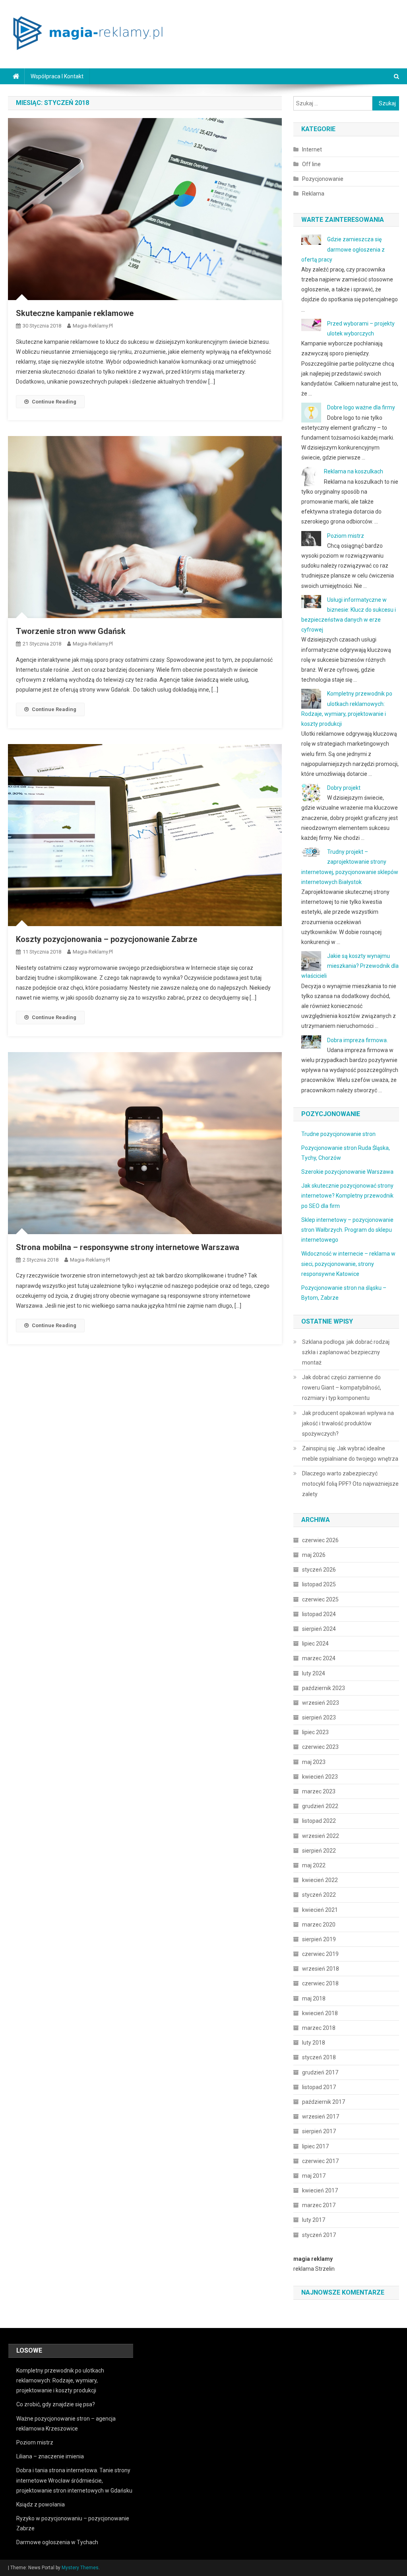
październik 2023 (324, 1688)
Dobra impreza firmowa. (358, 1040)
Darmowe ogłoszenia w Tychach (57, 2542)
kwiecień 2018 (320, 2013)
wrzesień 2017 (321, 2117)
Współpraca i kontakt (57, 76)
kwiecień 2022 (320, 1880)
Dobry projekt (344, 788)
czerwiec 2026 (320, 1540)
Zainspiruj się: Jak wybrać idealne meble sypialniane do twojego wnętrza (350, 1454)
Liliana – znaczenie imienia (50, 2456)
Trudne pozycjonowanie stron (338, 1134)
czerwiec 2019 (320, 1954)
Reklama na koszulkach (354, 471)
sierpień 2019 (319, 1939)
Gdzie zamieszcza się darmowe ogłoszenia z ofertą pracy (343, 249)
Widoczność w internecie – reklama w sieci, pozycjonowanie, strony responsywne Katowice (348, 1264)
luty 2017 (314, 2220)
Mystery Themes (80, 2568)
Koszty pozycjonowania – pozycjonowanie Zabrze (107, 939)
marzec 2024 (319, 1658)
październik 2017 (324, 2102)
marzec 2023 (319, 1791)
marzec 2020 (319, 1925)
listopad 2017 (319, 2087)
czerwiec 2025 (320, 1599)
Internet (312, 149)
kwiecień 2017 (320, 2190)
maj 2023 (314, 1762)
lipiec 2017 (315, 2146)
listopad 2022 (319, 1821)
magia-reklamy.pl (93, 326)
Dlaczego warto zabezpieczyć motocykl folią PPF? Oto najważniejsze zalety (350, 1484)
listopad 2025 (319, 1584)
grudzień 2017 (320, 2072)
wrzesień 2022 (321, 1836)
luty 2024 (314, 1673)
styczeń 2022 (319, 1895)
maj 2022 (314, 1865)
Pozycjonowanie (323, 179)
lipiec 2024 (315, 1644)
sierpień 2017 (319, 2131)
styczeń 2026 (319, 1570)
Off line (311, 164)
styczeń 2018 (319, 2057)
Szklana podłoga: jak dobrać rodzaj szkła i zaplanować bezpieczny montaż (346, 1352)
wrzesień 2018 (321, 1969)
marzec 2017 (319, 2205)
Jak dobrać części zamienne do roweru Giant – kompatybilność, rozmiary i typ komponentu (342, 1388)
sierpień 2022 (319, 1851)
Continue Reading (54, 402)
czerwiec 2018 (320, 1983)
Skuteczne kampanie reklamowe (75, 313)
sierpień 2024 (319, 1629)
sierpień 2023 (319, 1717)
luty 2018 (314, 2043)
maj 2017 (314, 2176)
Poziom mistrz (346, 536)
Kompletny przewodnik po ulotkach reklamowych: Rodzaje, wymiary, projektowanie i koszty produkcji (60, 2380)
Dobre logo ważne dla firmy (361, 407)
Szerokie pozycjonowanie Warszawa (347, 1172)
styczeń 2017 (319, 2235)
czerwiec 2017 (320, 2161)
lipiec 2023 (315, 1732)
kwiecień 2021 (320, 1910)
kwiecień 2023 (320, 1777)
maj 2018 (314, 1998)
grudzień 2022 (320, 1806)
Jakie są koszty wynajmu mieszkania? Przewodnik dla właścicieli (350, 966)
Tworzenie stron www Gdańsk (71, 631)
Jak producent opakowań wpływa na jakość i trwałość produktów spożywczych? (348, 1423)
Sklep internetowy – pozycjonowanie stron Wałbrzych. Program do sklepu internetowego (347, 1230)
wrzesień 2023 (321, 1703)
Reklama (313, 194)
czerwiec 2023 (320, 1747)
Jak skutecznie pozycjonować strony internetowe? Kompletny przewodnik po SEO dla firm (347, 1196)
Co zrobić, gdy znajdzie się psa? (56, 2404)
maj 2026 (314, 1555)
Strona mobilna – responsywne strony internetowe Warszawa (128, 1247)
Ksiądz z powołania (41, 2504)
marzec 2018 (319, 2028)
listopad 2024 (319, 1614)
